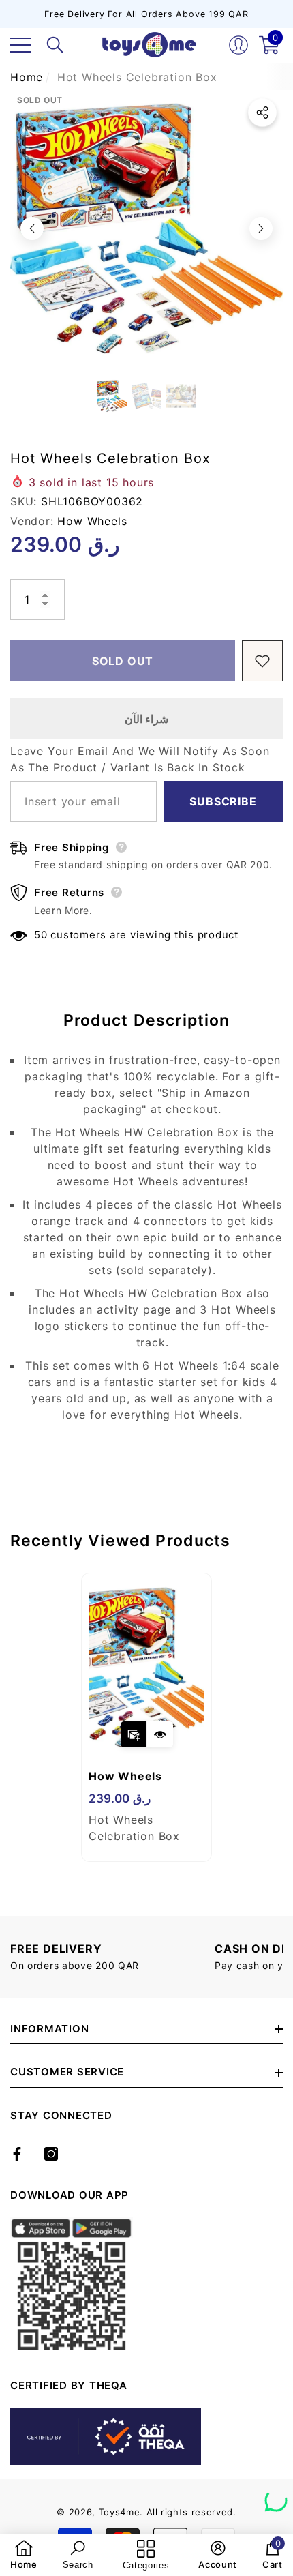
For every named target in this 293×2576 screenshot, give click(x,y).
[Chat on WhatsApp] (276, 2496)
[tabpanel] (146, 1717)
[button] (55, 45)
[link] (24, 2555)
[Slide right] (261, 228)
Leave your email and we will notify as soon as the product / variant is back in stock (140, 759)
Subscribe (223, 801)
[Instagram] (51, 2154)
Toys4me (120, 2512)
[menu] (20, 45)
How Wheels (92, 521)
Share (262, 113)
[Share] (262, 113)
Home (27, 77)
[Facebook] (17, 2154)
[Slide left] (32, 228)
